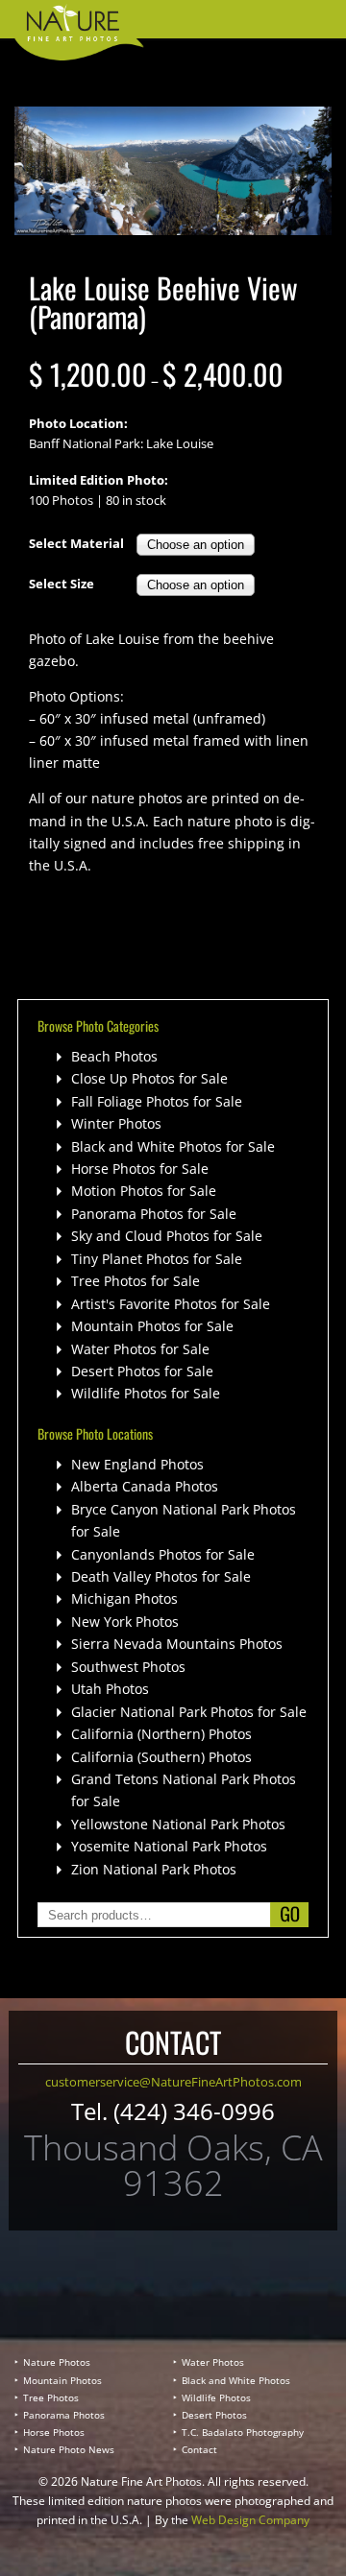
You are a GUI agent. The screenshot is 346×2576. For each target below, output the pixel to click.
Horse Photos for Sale (140, 1169)
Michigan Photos (124, 1598)
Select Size (62, 584)
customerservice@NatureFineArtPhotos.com (173, 2082)
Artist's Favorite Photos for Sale (171, 1304)
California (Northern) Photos (161, 1734)
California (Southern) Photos (161, 1757)
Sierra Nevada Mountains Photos (177, 1644)
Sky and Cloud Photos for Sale (167, 1236)
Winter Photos (116, 1123)
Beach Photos (114, 1056)
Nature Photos (57, 2362)
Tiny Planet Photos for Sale (157, 1259)
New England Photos (137, 1464)
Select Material (76, 543)
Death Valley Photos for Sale (161, 1576)
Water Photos (213, 2362)
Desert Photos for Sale (142, 1371)
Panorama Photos (64, 2415)
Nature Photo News (69, 2449)
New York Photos (125, 1622)
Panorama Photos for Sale (154, 1214)
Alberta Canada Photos (145, 1486)
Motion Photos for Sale (144, 1191)
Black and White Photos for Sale (173, 1146)
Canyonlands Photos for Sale (163, 1554)
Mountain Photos (62, 2380)
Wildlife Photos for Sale (146, 1393)
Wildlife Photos (216, 2397)
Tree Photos (51, 2397)
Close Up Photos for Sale (149, 1078)
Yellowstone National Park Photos (178, 1824)
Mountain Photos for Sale (152, 1326)
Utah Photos (110, 1689)
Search (289, 1915)
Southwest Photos (128, 1667)
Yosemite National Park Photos (169, 1846)
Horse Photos (54, 2432)
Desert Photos (214, 2415)
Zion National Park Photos (154, 1869)
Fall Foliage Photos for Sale (157, 1101)
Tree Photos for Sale (136, 1281)
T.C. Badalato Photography (243, 2432)
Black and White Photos (236, 2380)
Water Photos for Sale (140, 1349)
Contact (199, 2449)
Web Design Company (250, 2520)
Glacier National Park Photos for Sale (189, 1712)
